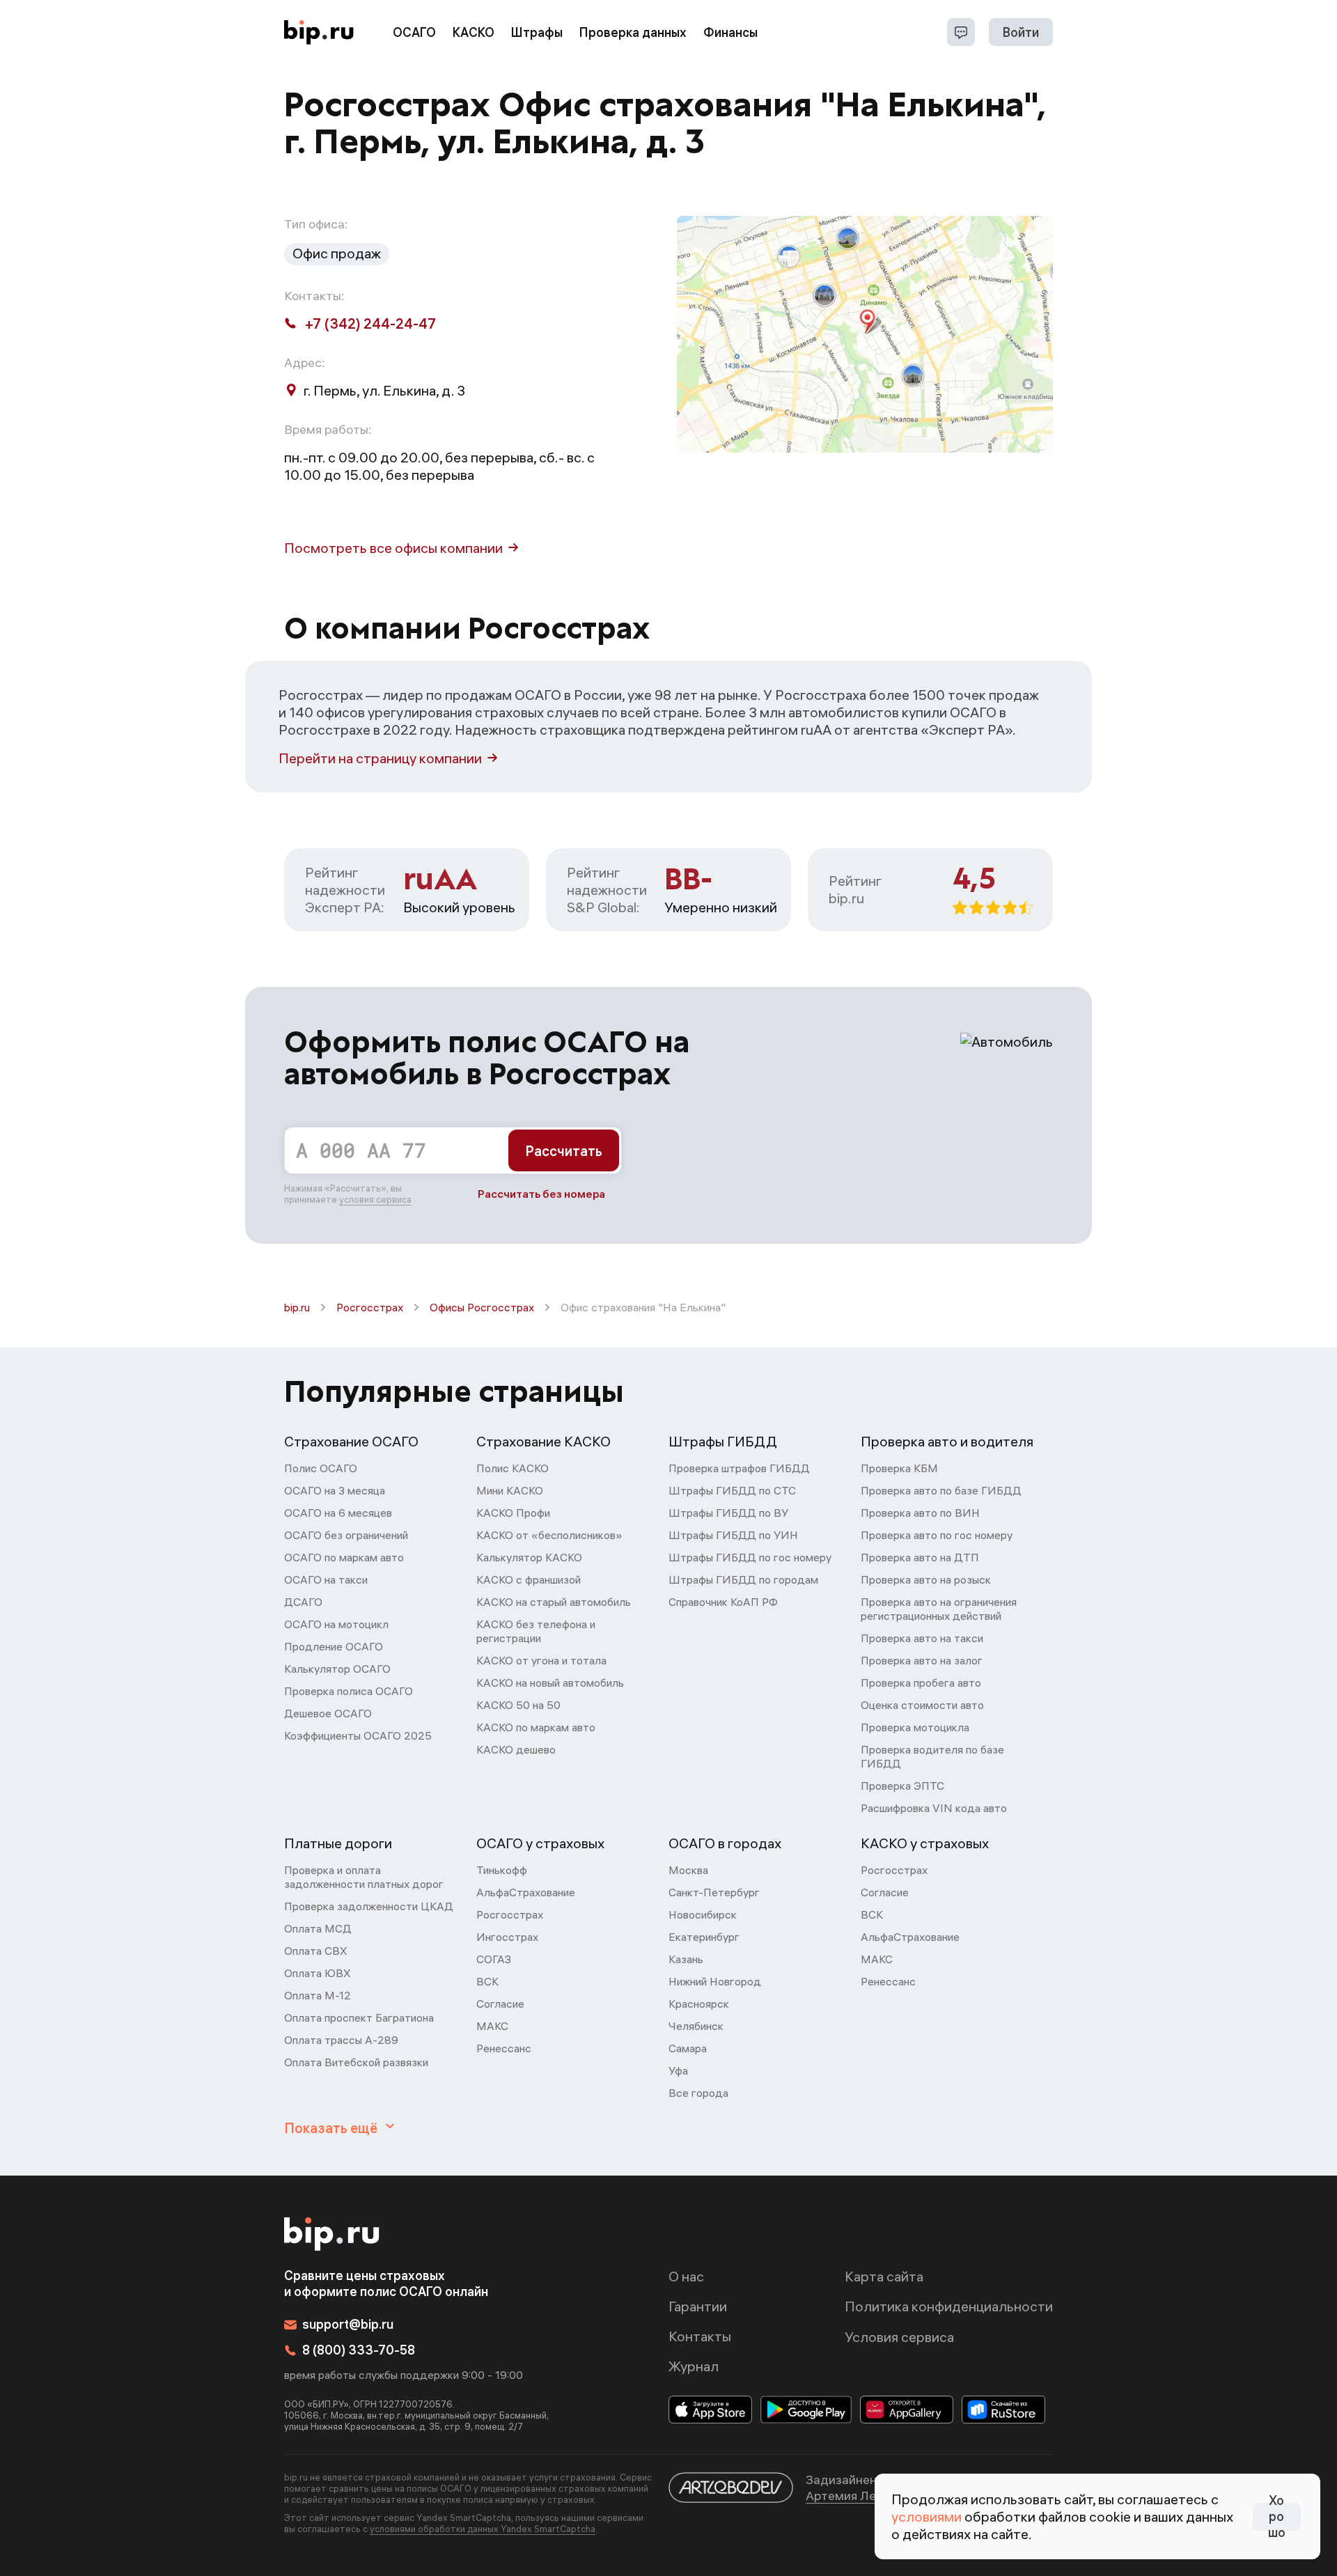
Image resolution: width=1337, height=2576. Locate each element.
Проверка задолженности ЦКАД (369, 1906)
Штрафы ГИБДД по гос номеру (750, 1557)
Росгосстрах (370, 1307)
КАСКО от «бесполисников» (549, 1535)
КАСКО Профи (513, 1513)
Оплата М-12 (318, 1995)
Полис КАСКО (513, 1468)
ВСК (487, 1981)
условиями (926, 2516)
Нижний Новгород (715, 1981)
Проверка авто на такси (922, 1638)
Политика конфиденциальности (949, 2306)
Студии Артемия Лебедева (873, 2488)
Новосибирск (703, 1914)
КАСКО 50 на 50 (518, 1705)
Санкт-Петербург (714, 1892)
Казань (686, 1959)
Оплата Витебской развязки (356, 2062)
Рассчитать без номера (541, 1194)
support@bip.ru (348, 2324)
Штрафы (537, 32)
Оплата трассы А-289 (341, 2040)
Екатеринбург (704, 1937)
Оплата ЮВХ (318, 1973)
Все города (698, 2093)
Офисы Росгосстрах (482, 1307)
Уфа (678, 2070)
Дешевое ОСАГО (328, 1713)
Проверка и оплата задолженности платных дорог (364, 1877)
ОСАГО (414, 32)
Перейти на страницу (380, 758)
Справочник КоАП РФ (723, 1602)
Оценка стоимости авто (922, 1705)
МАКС (492, 2026)
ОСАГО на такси (326, 1579)
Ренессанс (504, 2048)
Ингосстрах (507, 1937)
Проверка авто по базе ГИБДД (941, 1490)
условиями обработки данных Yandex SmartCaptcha (483, 2529)
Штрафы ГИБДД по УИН (733, 1535)
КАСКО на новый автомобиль (550, 1683)
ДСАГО (303, 1602)
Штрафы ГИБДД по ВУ (728, 1513)
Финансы (730, 32)
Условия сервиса (899, 2337)
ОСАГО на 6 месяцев (338, 1513)
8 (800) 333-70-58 (359, 2350)
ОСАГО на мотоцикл (336, 1624)
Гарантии (698, 2306)
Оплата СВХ (316, 1951)
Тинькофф (502, 1870)
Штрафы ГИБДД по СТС (732, 1490)
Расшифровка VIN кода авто (934, 1808)
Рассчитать (564, 1151)
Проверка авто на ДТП (920, 1557)
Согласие (500, 2004)
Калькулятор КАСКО (529, 1557)
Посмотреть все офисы (393, 548)
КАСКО (474, 32)
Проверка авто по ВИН (920, 1513)
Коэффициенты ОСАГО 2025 (358, 1735)
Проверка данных (633, 32)
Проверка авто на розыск (926, 1579)
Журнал (694, 2366)
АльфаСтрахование (526, 1892)
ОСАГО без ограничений (346, 1535)
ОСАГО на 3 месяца (335, 1490)
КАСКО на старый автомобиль (554, 1602)
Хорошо (1277, 2517)
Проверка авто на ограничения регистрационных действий (939, 1609)
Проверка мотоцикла (915, 1727)
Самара (688, 2048)
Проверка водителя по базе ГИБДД (932, 1756)
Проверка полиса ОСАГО (349, 1691)
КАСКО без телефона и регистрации (536, 1631)
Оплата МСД (318, 1928)
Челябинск (696, 2026)
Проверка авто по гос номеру (937, 1535)
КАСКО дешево (516, 1749)
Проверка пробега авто (921, 1683)
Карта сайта (884, 2276)
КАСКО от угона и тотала (541, 1660)
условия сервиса (375, 1199)
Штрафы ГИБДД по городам (743, 1579)
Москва (688, 1870)
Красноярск (699, 2004)
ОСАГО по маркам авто (344, 1557)
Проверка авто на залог (922, 1660)
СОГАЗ (494, 1959)
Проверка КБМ (899, 1468)
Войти (1021, 32)
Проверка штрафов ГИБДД (739, 1468)
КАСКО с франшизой (529, 1579)
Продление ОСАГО (334, 1646)
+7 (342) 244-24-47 (370, 323)
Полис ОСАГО (321, 1468)
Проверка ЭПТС (902, 1786)
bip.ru (297, 1307)
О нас (686, 2276)
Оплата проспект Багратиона (359, 2017)
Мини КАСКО (510, 1490)
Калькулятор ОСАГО (337, 1669)
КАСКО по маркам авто (536, 1727)
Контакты (700, 2336)
